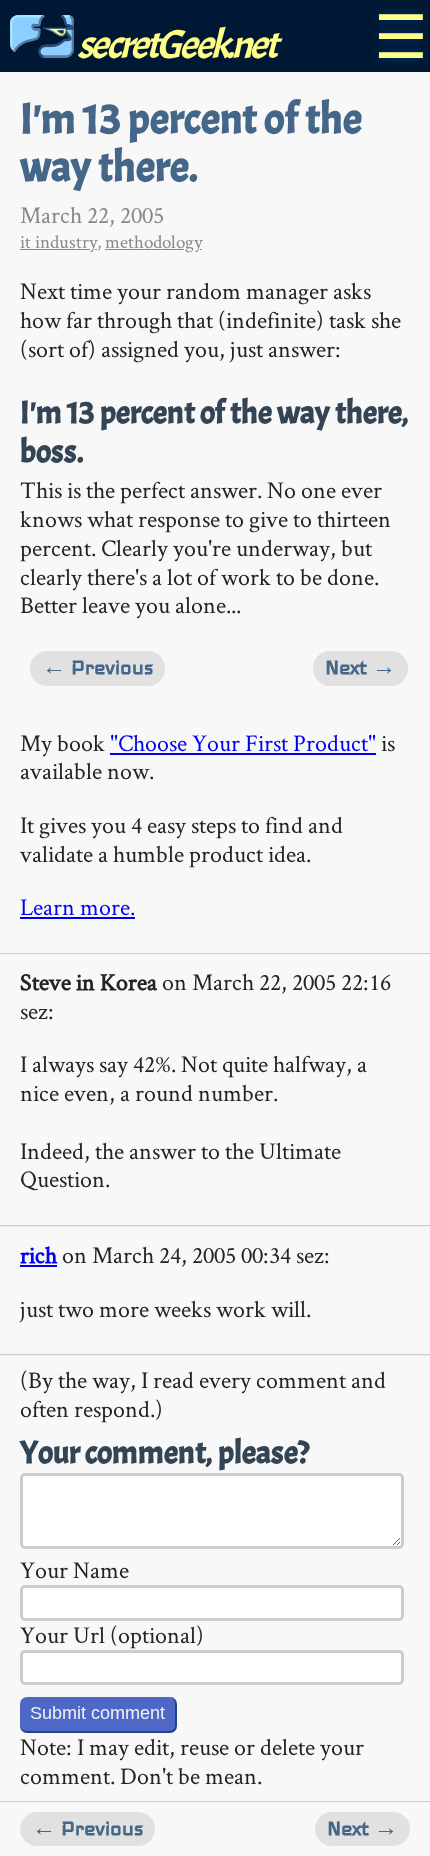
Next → (360, 667)
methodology (153, 241)
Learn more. (77, 906)
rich (38, 1254)
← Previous (97, 667)
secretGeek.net (175, 44)
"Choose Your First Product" (243, 742)
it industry (58, 241)
